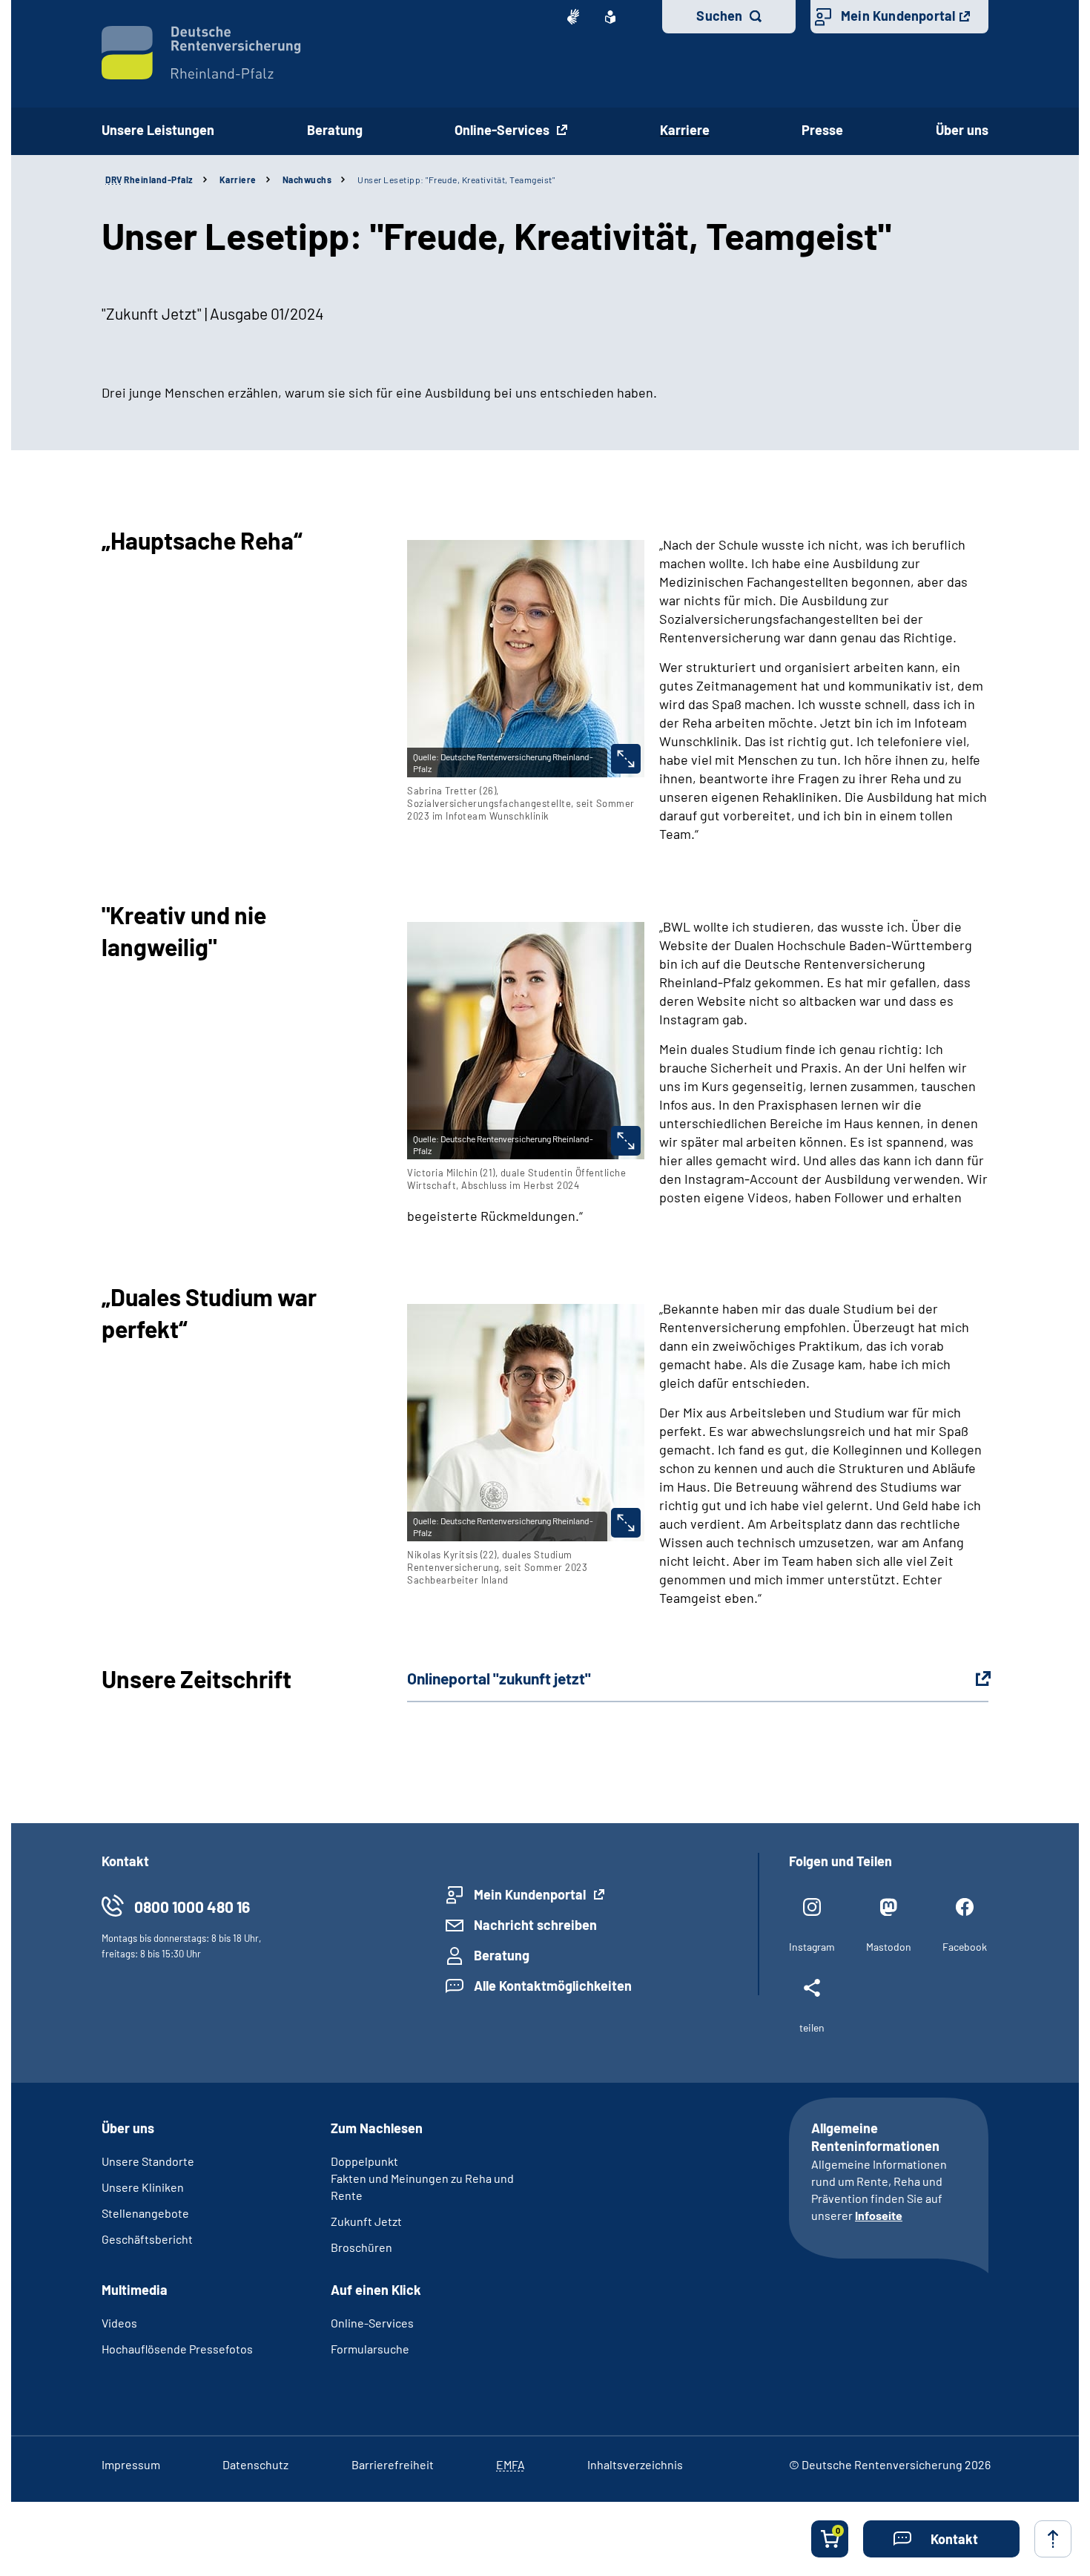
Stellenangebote (145, 2213)
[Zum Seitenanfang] (1053, 2539)
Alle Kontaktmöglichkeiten (553, 1986)
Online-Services (503, 130)
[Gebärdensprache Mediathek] (573, 17)
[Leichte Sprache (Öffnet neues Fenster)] (610, 17)
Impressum (131, 2464)
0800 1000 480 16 (192, 1907)
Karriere (685, 130)
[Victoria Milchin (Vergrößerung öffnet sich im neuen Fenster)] (626, 1141)
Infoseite (879, 2215)
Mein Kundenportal (898, 16)
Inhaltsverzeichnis (635, 2464)
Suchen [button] (719, 16)
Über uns (962, 130)
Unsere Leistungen (158, 130)
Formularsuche (370, 2349)
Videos (119, 2323)
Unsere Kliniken (143, 2187)
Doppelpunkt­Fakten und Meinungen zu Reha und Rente (422, 2178)
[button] (941, 2539)
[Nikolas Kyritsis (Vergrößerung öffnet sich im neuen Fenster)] (626, 1523)
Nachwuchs (307, 179)
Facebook (965, 1947)
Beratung (335, 130)
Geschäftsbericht (147, 2239)
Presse (822, 130)
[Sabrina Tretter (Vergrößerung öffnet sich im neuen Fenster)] (626, 759)
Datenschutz (255, 2464)
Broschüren (361, 2247)
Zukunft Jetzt (366, 2221)
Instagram (812, 1947)
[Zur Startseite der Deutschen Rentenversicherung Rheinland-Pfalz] (201, 53)
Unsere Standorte (148, 2161)
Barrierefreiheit (393, 2464)
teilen (812, 2027)
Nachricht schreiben (535, 1925)
